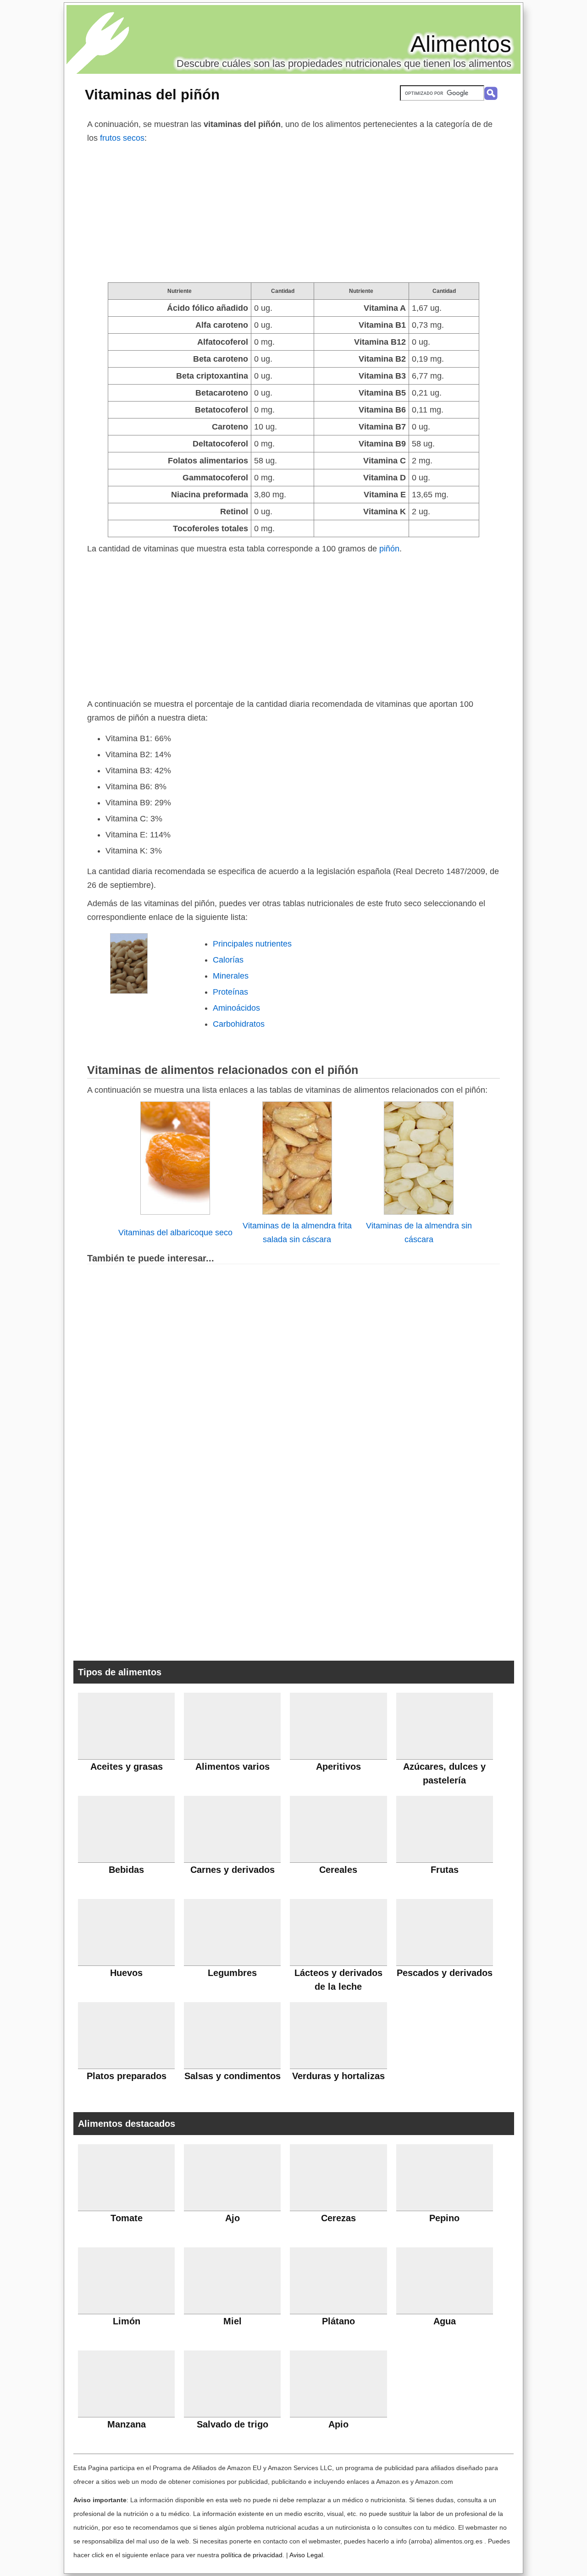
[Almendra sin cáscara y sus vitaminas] (419, 1212)
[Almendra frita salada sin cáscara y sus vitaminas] (297, 1212)
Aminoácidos (236, 1008)
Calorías (228, 960)
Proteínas (230, 992)
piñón (389, 549)
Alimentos (461, 44)
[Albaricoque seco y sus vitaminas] (175, 1212)
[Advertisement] (293, 214)
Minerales (231, 976)
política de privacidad (252, 2555)
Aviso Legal (306, 2555)
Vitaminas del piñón (152, 94)
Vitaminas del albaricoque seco (175, 1233)
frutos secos (122, 138)
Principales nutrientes (252, 944)
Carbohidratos (239, 1024)
